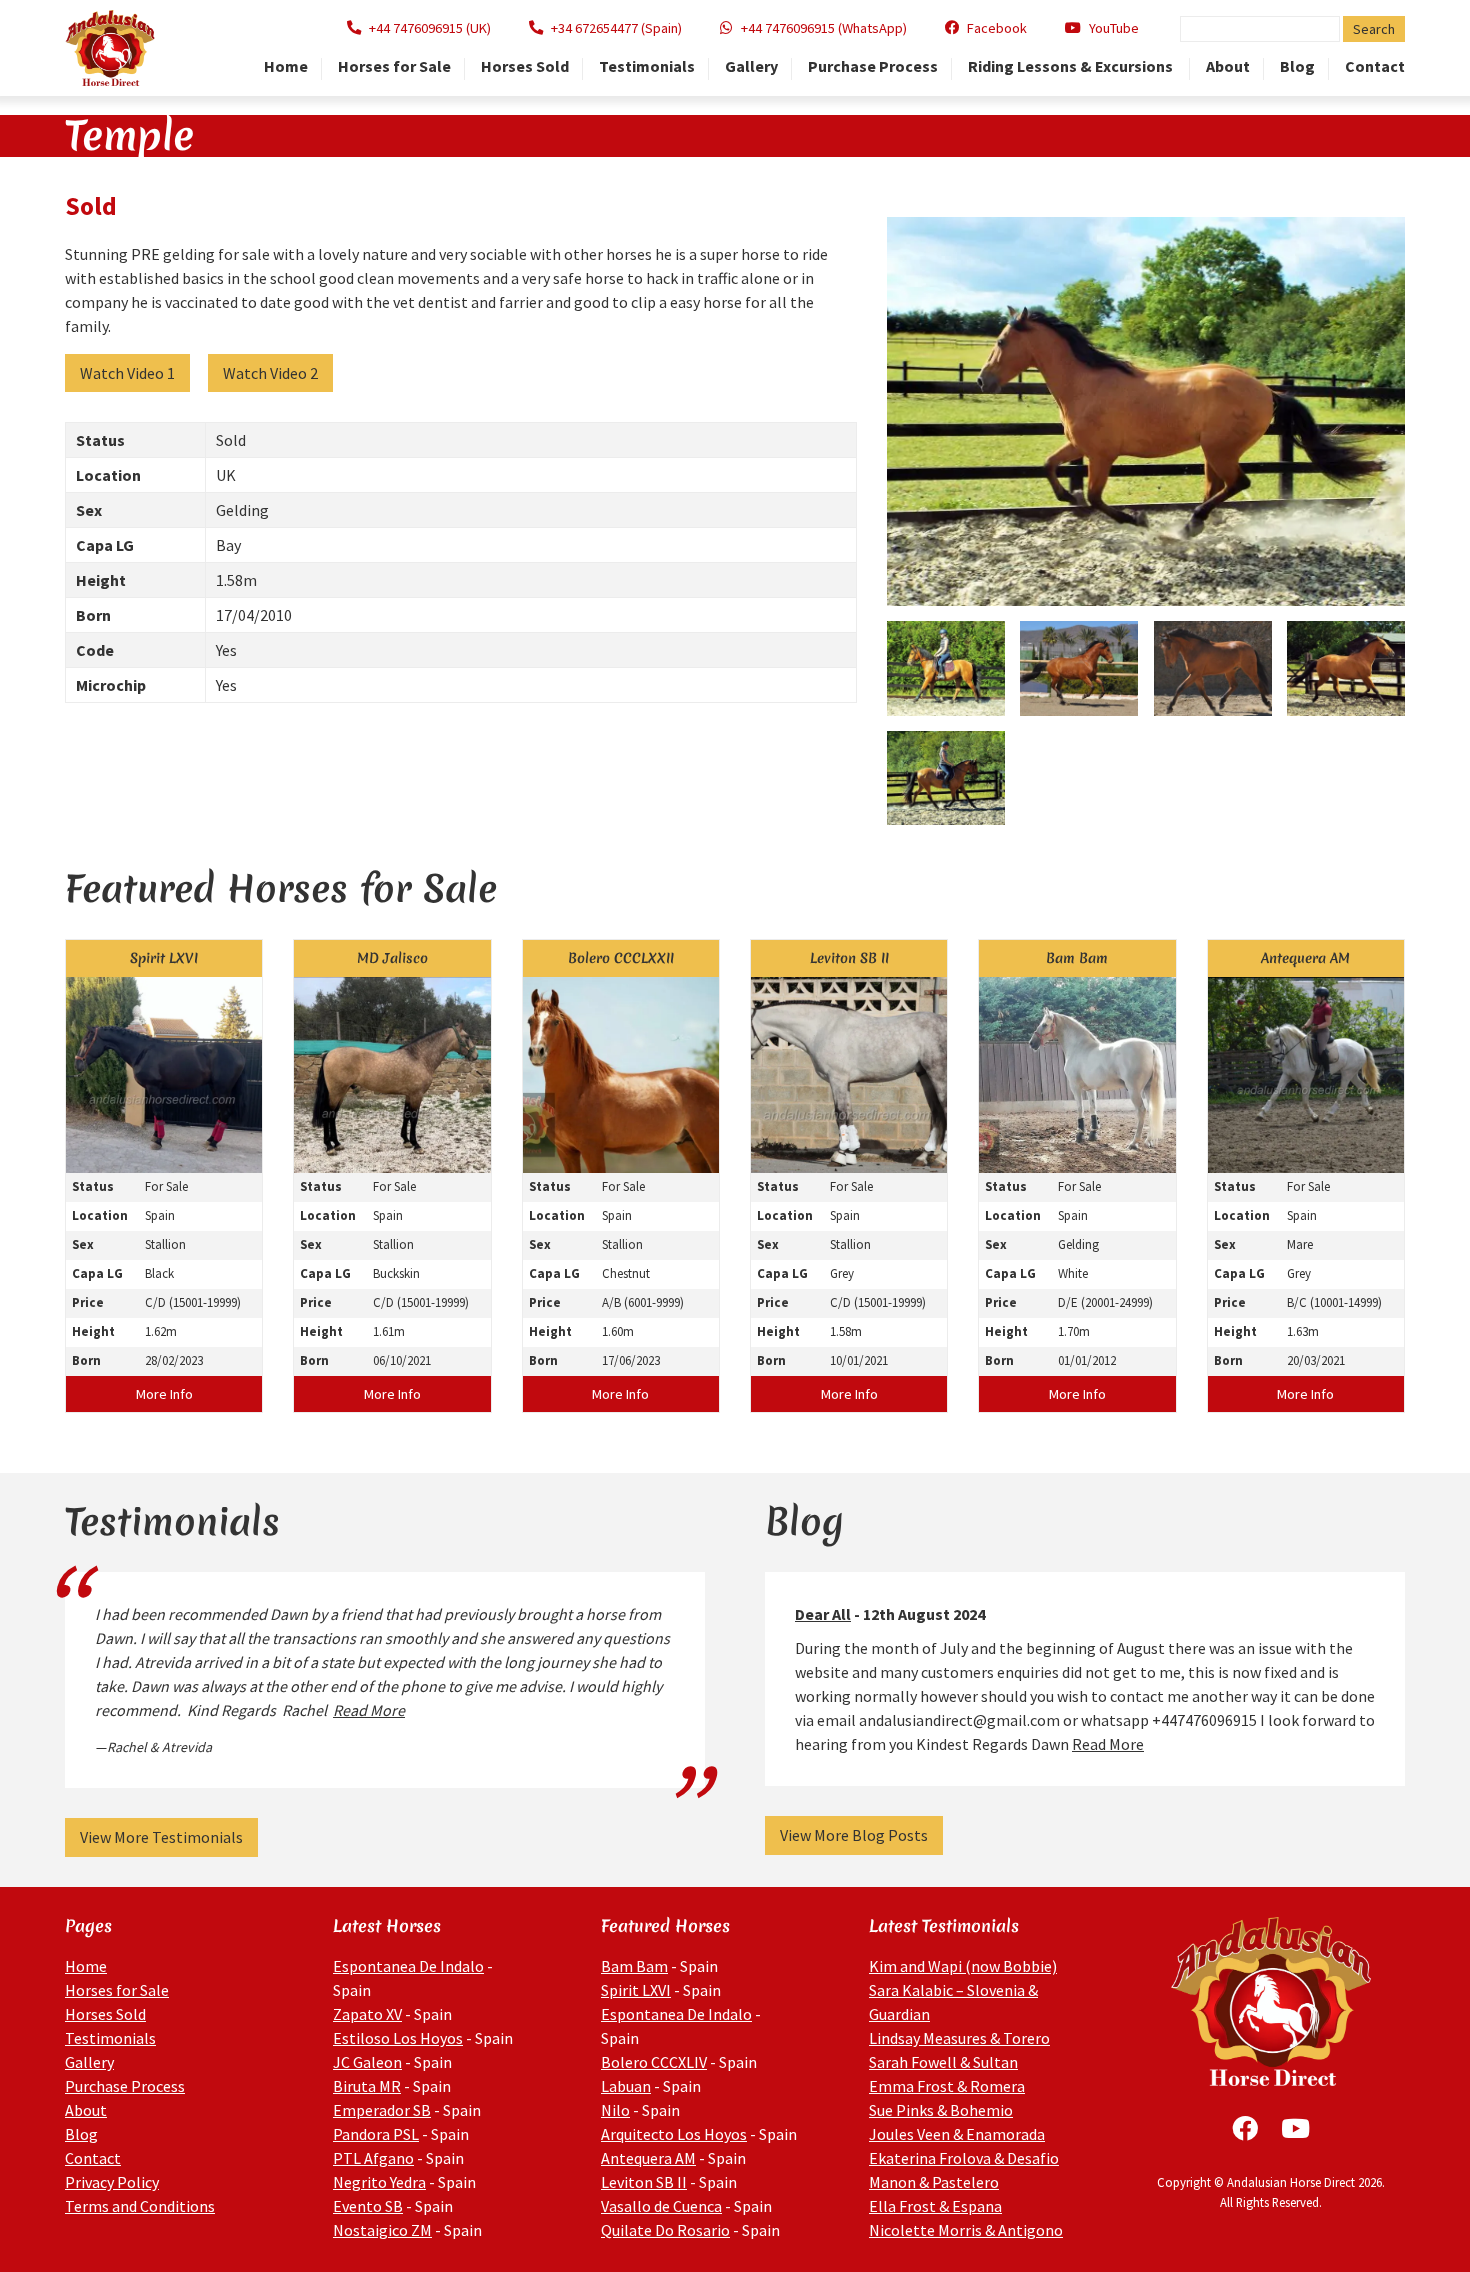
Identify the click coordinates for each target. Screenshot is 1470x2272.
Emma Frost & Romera (947, 2086)
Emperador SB (382, 2110)
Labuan (626, 2086)
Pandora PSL (376, 2134)
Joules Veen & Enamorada (957, 2134)
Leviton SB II (644, 2182)
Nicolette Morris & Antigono (966, 2230)
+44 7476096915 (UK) (430, 28)
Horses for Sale (394, 67)
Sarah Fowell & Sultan (943, 2062)
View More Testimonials (161, 1837)
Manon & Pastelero (934, 2182)
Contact (1375, 67)
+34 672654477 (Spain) (616, 28)
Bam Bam (634, 1966)
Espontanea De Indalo (408, 1966)
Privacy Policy (112, 2182)
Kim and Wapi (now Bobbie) (963, 1966)
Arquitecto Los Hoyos (674, 2134)
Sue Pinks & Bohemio (941, 2110)
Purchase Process (873, 67)
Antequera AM (648, 2158)
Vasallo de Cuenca (661, 2206)
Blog (1297, 67)
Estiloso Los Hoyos (398, 2038)
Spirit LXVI (636, 1990)
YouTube (1114, 28)
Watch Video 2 (270, 373)
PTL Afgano (373, 2158)
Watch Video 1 (127, 373)
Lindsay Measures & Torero (959, 2038)
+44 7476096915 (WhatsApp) (824, 28)
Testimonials (647, 67)
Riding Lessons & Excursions (1072, 67)
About (1228, 67)
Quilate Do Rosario (665, 2230)
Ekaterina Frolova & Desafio (964, 2158)
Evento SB (368, 2206)
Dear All (823, 1614)
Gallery (751, 67)
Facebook (997, 28)
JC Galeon (367, 2062)
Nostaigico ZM (382, 2230)
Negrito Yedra (379, 2182)
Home (286, 67)
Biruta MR (367, 2086)
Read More (369, 1710)
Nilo (615, 2110)
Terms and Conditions (140, 2206)
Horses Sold (525, 67)
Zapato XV (367, 2014)
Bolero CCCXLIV (654, 2062)
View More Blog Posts (854, 1835)
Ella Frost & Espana (935, 2206)
